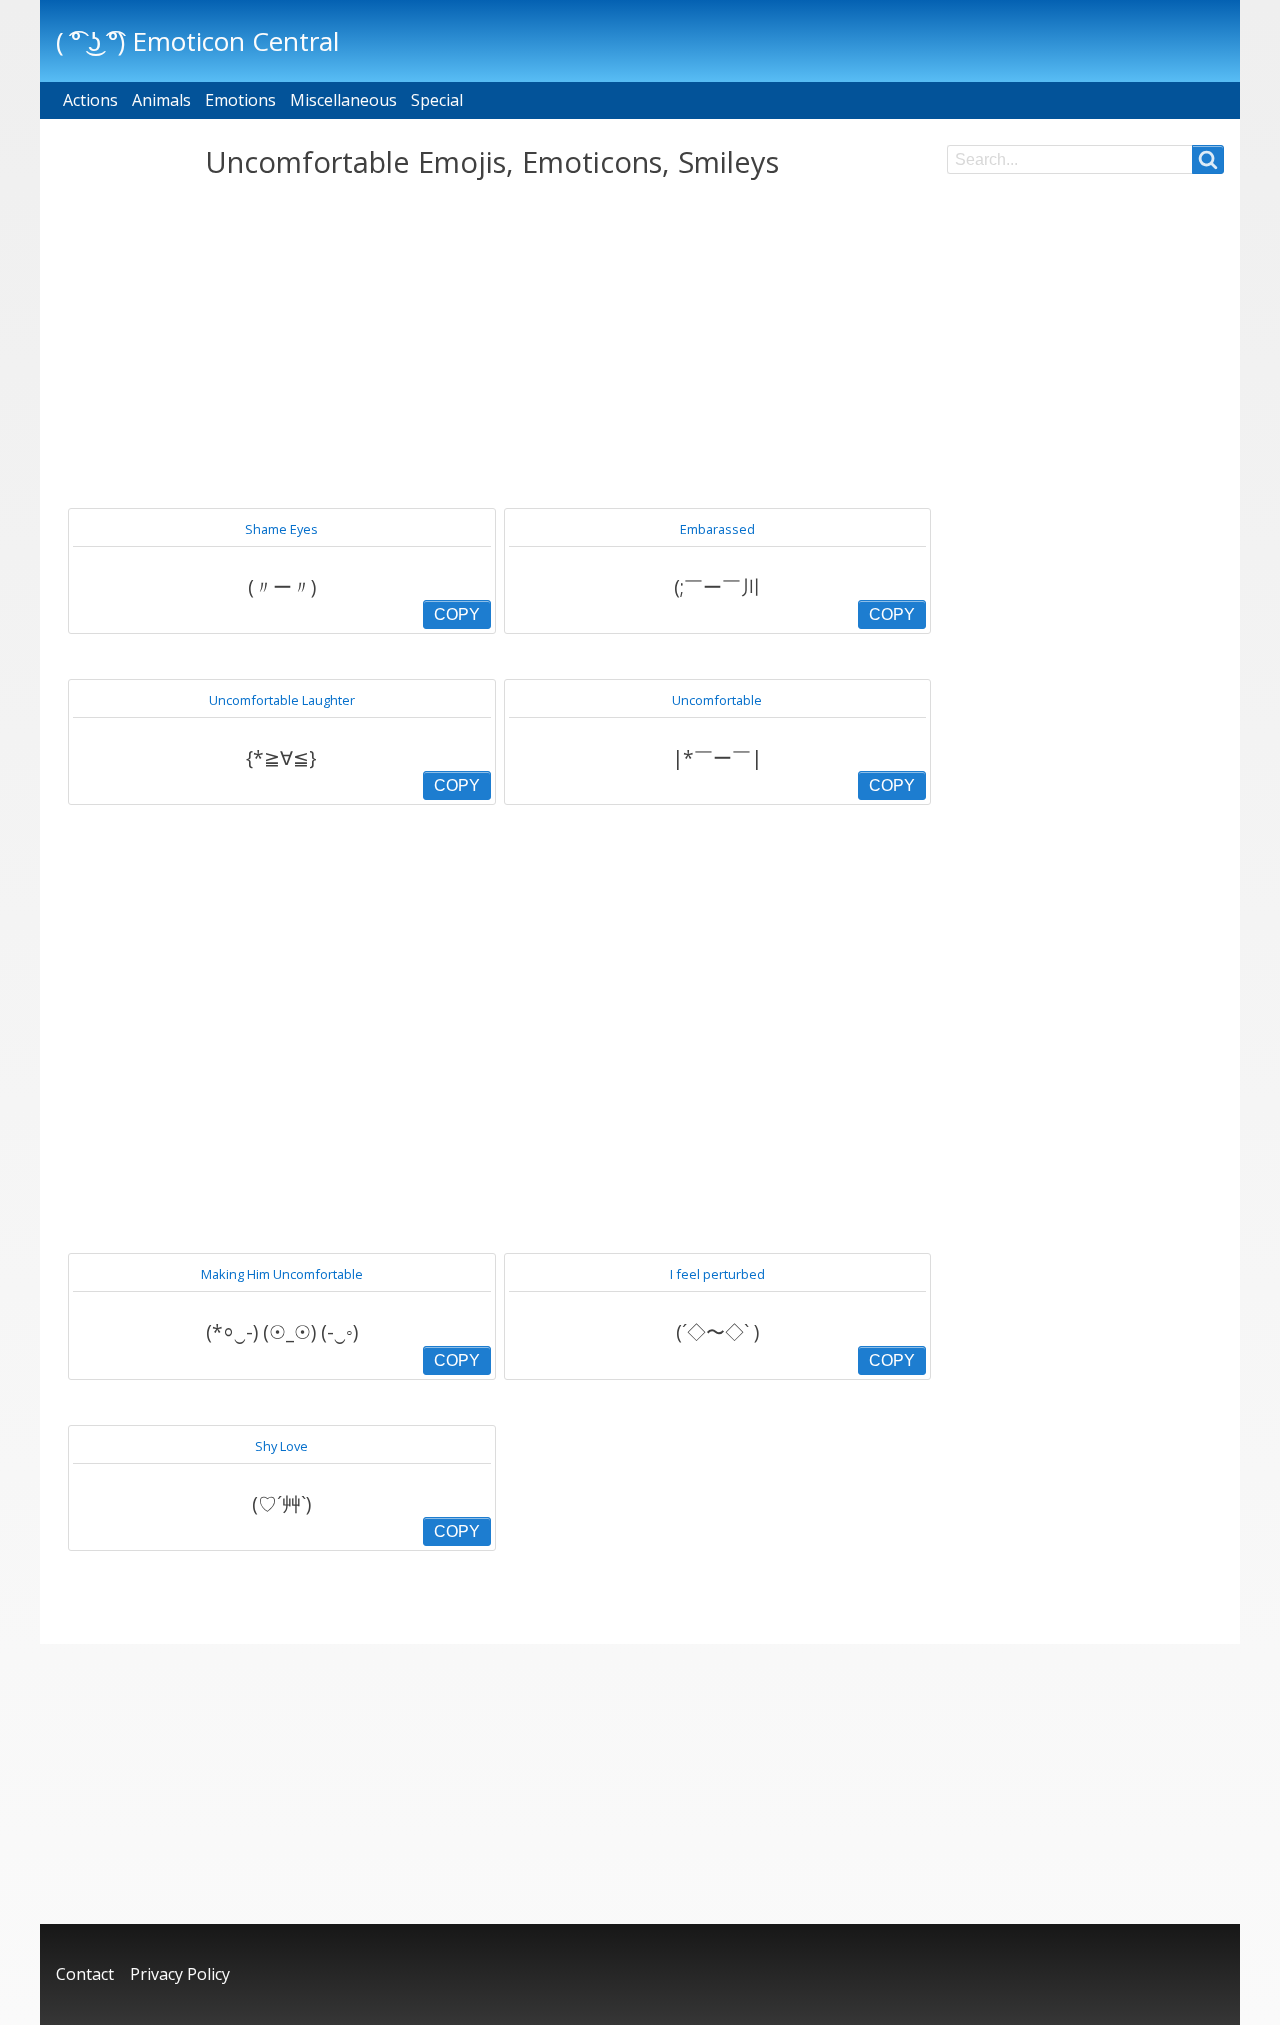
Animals (161, 100)
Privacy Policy (180, 1974)
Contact (85, 1974)
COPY (457, 614)
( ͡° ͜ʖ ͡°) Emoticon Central (197, 41)
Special (437, 100)
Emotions (240, 100)
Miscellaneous (343, 100)
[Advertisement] (491, 344)
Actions (90, 100)
